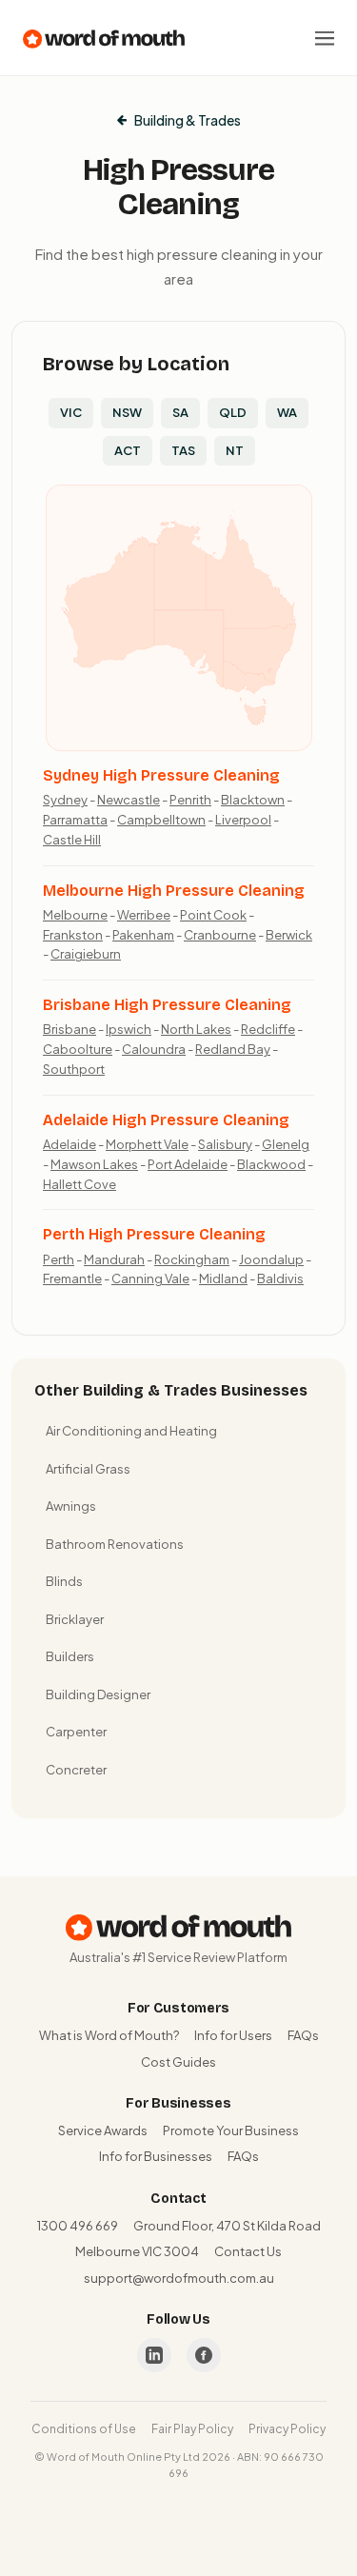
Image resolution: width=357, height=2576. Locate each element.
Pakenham (143, 935)
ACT (128, 450)
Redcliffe (268, 1029)
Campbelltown (161, 820)
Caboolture (78, 1049)
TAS (183, 450)
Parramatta (75, 820)
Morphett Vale (147, 1144)
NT (235, 450)
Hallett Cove (79, 1184)
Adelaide (69, 1144)
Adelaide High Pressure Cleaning (166, 1120)
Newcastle (129, 800)
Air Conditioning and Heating (131, 1431)
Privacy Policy (287, 2429)
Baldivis (280, 1278)
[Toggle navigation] (325, 38)
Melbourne (75, 915)
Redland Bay (233, 1049)
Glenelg (286, 1144)
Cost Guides (178, 2062)
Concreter (76, 1770)
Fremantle (72, 1278)
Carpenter (76, 1732)
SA (180, 412)
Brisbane (69, 1029)
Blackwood (271, 1164)
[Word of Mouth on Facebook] (204, 2355)
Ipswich (129, 1029)
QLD (233, 412)
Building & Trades (188, 120)
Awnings (71, 1506)
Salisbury (225, 1144)
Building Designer (98, 1694)
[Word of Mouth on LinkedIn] (154, 2355)
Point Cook (213, 915)
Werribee (144, 915)
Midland (223, 1278)
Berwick (289, 935)
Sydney (65, 800)
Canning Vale (150, 1278)
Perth (59, 1259)
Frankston (73, 935)
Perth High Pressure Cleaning (154, 1234)
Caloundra (154, 1049)
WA (287, 412)
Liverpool (243, 820)
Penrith (190, 800)
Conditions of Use (84, 2429)
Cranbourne (220, 935)
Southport (74, 1069)
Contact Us (248, 2251)
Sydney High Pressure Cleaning (161, 775)
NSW (127, 412)
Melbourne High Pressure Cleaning (174, 891)
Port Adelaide (188, 1164)
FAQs (303, 2035)
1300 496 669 (78, 2226)
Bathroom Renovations (115, 1544)
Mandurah (114, 1259)
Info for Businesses (156, 2156)
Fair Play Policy (192, 2429)
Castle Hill (72, 840)
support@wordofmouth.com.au (179, 2278)
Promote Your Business (231, 2130)
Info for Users (233, 2035)
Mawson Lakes (94, 1164)
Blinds (64, 1581)
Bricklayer (75, 1619)
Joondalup (271, 1259)
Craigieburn (86, 954)
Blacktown (253, 800)
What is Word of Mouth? (109, 2035)
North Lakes (196, 1029)
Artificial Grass (88, 1469)
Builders (70, 1656)
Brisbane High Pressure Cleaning (167, 1005)
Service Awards (103, 2130)
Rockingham (192, 1259)
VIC (71, 412)
